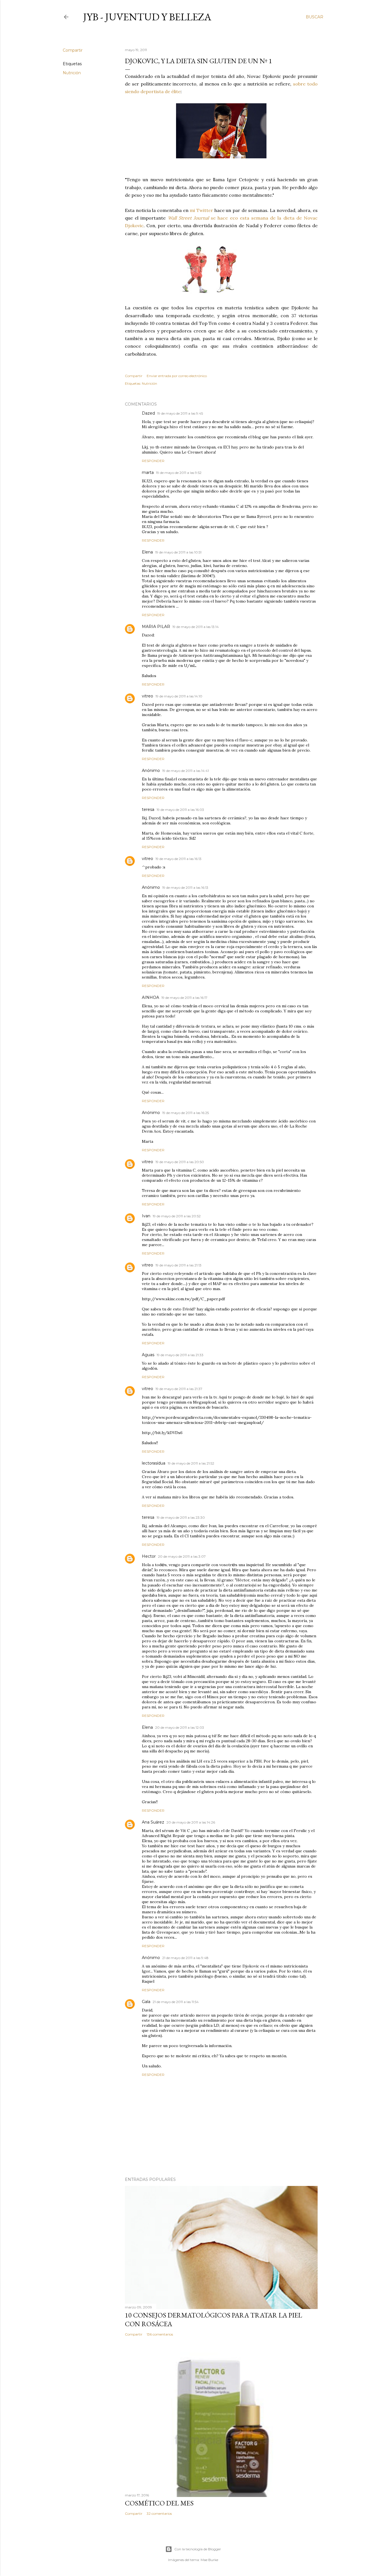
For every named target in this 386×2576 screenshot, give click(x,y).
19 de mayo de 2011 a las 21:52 (191, 1463)
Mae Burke (209, 2560)
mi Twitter (201, 210)
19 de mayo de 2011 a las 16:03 (180, 810)
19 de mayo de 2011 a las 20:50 (180, 1162)
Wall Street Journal (188, 218)
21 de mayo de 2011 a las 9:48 (185, 1958)
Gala (146, 2002)
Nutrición (72, 73)
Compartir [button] (73, 50)
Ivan (146, 1216)
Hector (149, 1556)
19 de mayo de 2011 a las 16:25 (186, 1113)
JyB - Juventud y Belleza (147, 17)
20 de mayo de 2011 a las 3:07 (182, 1556)
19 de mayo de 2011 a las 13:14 (196, 627)
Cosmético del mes (159, 2503)
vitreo (148, 696)
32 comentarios (159, 2513)
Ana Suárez (153, 1822)
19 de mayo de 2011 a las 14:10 (179, 696)
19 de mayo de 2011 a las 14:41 (186, 771)
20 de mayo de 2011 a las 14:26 (191, 1822)
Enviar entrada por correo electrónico (177, 376)
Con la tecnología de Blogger (198, 2549)
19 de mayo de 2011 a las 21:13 (178, 1265)
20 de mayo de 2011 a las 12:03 (180, 1727)
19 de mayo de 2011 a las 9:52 (179, 473)
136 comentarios (160, 2334)
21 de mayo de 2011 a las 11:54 (176, 2002)
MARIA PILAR (156, 627)
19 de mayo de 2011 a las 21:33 (180, 1355)
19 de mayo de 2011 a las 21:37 (179, 1389)
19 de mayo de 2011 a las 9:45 (180, 413)
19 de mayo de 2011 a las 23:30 (181, 1517)
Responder (153, 461)
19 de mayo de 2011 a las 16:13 (178, 859)
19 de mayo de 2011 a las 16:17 (184, 998)
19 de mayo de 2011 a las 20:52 (177, 1216)
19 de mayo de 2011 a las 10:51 (178, 552)
